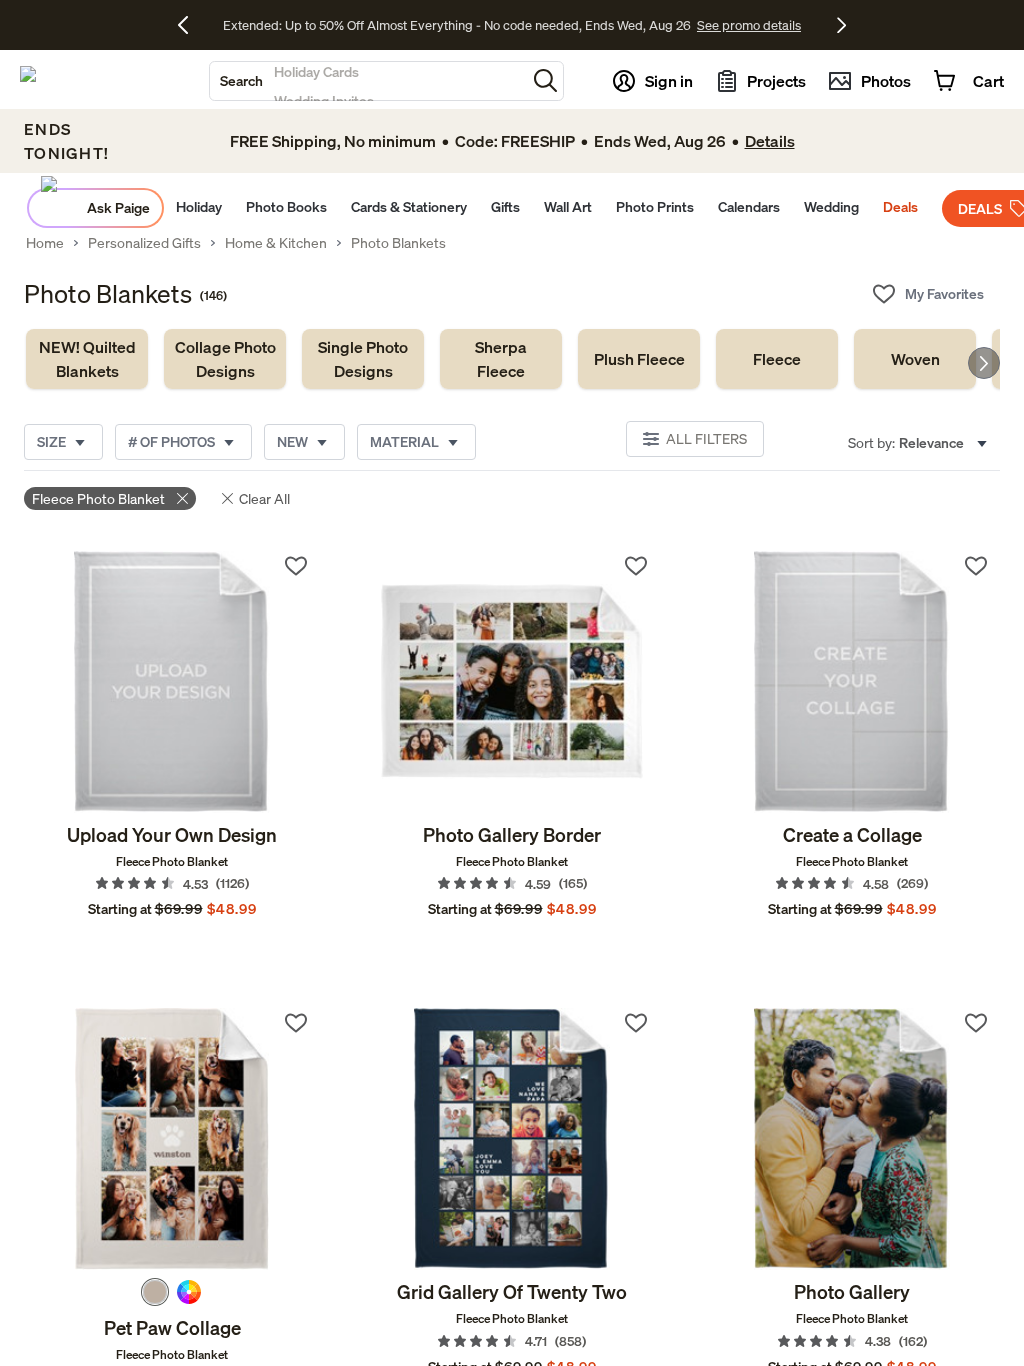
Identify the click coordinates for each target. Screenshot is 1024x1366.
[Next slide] (984, 363)
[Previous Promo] (190, 25)
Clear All (264, 498)
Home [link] (45, 243)
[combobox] (368, 81)
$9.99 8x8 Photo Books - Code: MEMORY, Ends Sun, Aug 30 (456, 25)
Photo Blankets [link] (398, 243)
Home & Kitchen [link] (276, 243)
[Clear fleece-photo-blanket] (182, 498)
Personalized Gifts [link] (144, 243)
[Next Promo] (841, 25)
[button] (545, 80)
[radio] (155, 1292)
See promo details (687, 25)
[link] (87, 359)
